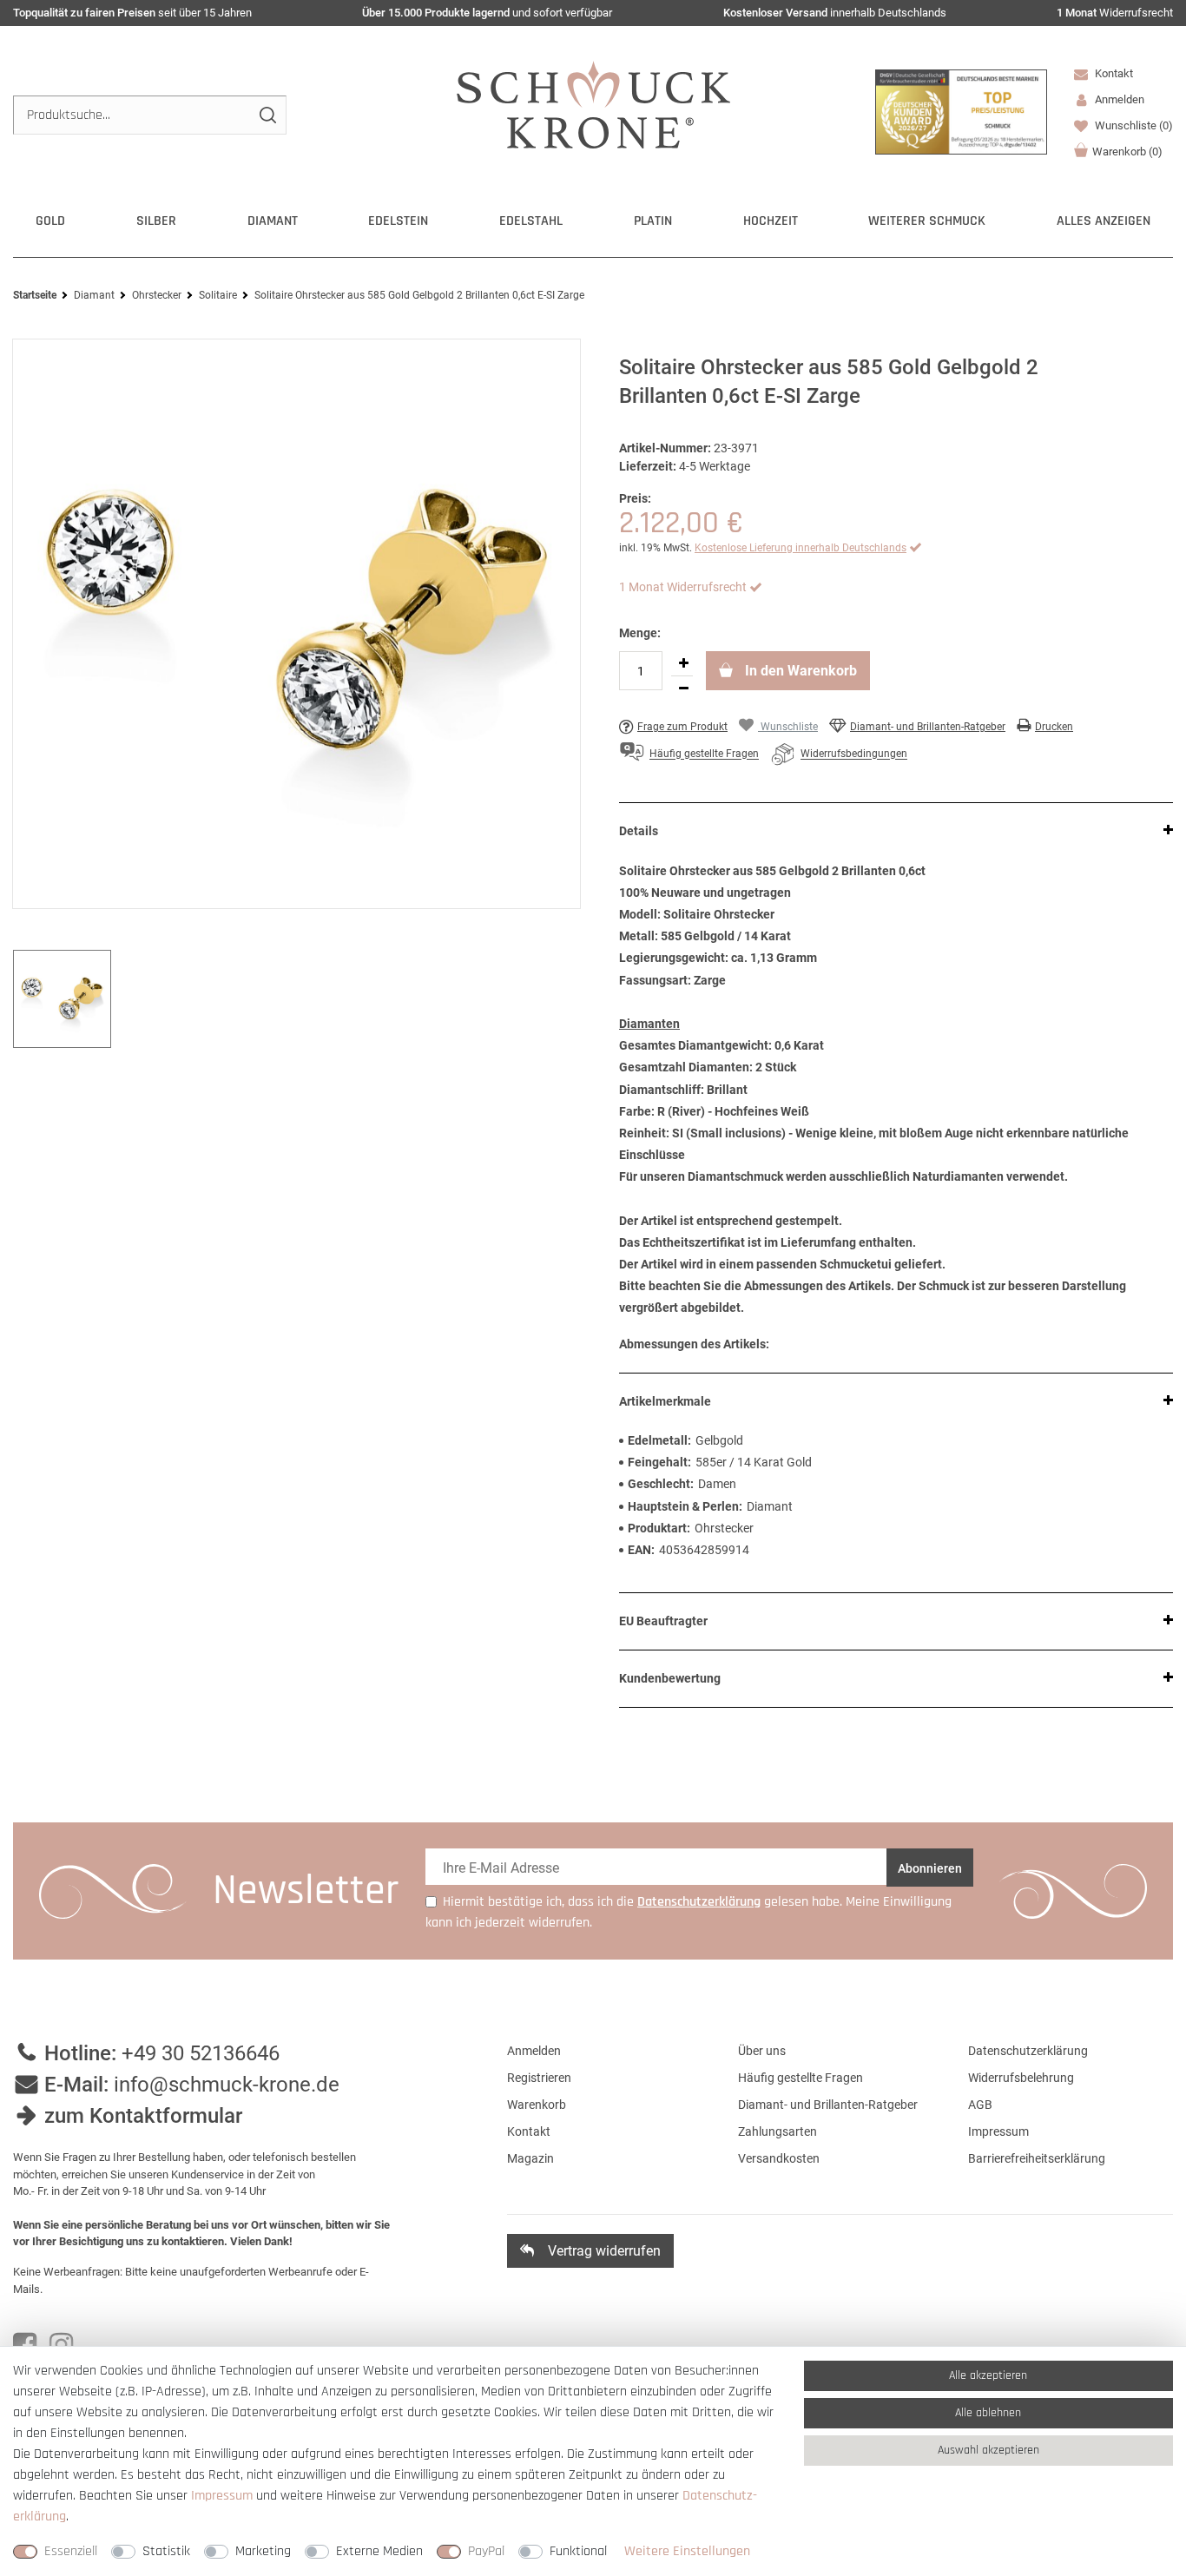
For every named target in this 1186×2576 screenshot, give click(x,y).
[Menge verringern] (683, 688)
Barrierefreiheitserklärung (1037, 2158)
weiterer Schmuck (927, 221)
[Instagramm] (61, 2345)
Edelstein (398, 221)
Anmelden (534, 2051)
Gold (50, 221)
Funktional (578, 2551)
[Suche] (267, 115)
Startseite (35, 295)
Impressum (998, 2131)
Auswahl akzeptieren (988, 2450)
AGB (980, 2105)
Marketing (263, 2551)
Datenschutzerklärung (1028, 2051)
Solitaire (218, 295)
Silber (156, 221)
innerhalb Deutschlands (835, 13)
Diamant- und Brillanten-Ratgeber (928, 727)
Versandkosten (779, 2158)
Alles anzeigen (1104, 221)
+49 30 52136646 (201, 2053)
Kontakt (1113, 73)
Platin (653, 221)
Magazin (530, 2158)
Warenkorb (1127, 152)
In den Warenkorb (799, 671)
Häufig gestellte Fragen (801, 2078)
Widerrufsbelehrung (1021, 2078)
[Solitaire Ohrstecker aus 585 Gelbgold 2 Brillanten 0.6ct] (296, 624)
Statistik (166, 2551)
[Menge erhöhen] (683, 663)
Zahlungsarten (777, 2131)
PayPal (486, 2551)
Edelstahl (531, 221)
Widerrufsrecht (1115, 13)
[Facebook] (25, 2345)
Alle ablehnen (988, 2413)
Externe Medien (379, 2551)
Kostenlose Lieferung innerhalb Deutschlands (801, 548)
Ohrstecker (157, 295)
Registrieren (539, 2078)
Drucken (1054, 727)
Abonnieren (930, 1868)
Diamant (273, 221)
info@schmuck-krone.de (227, 2085)
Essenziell (71, 2551)
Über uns (762, 2051)
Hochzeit (771, 221)
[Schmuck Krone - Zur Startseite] (593, 104)
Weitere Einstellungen (687, 2551)
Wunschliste (1133, 125)
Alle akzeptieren (988, 2375)
